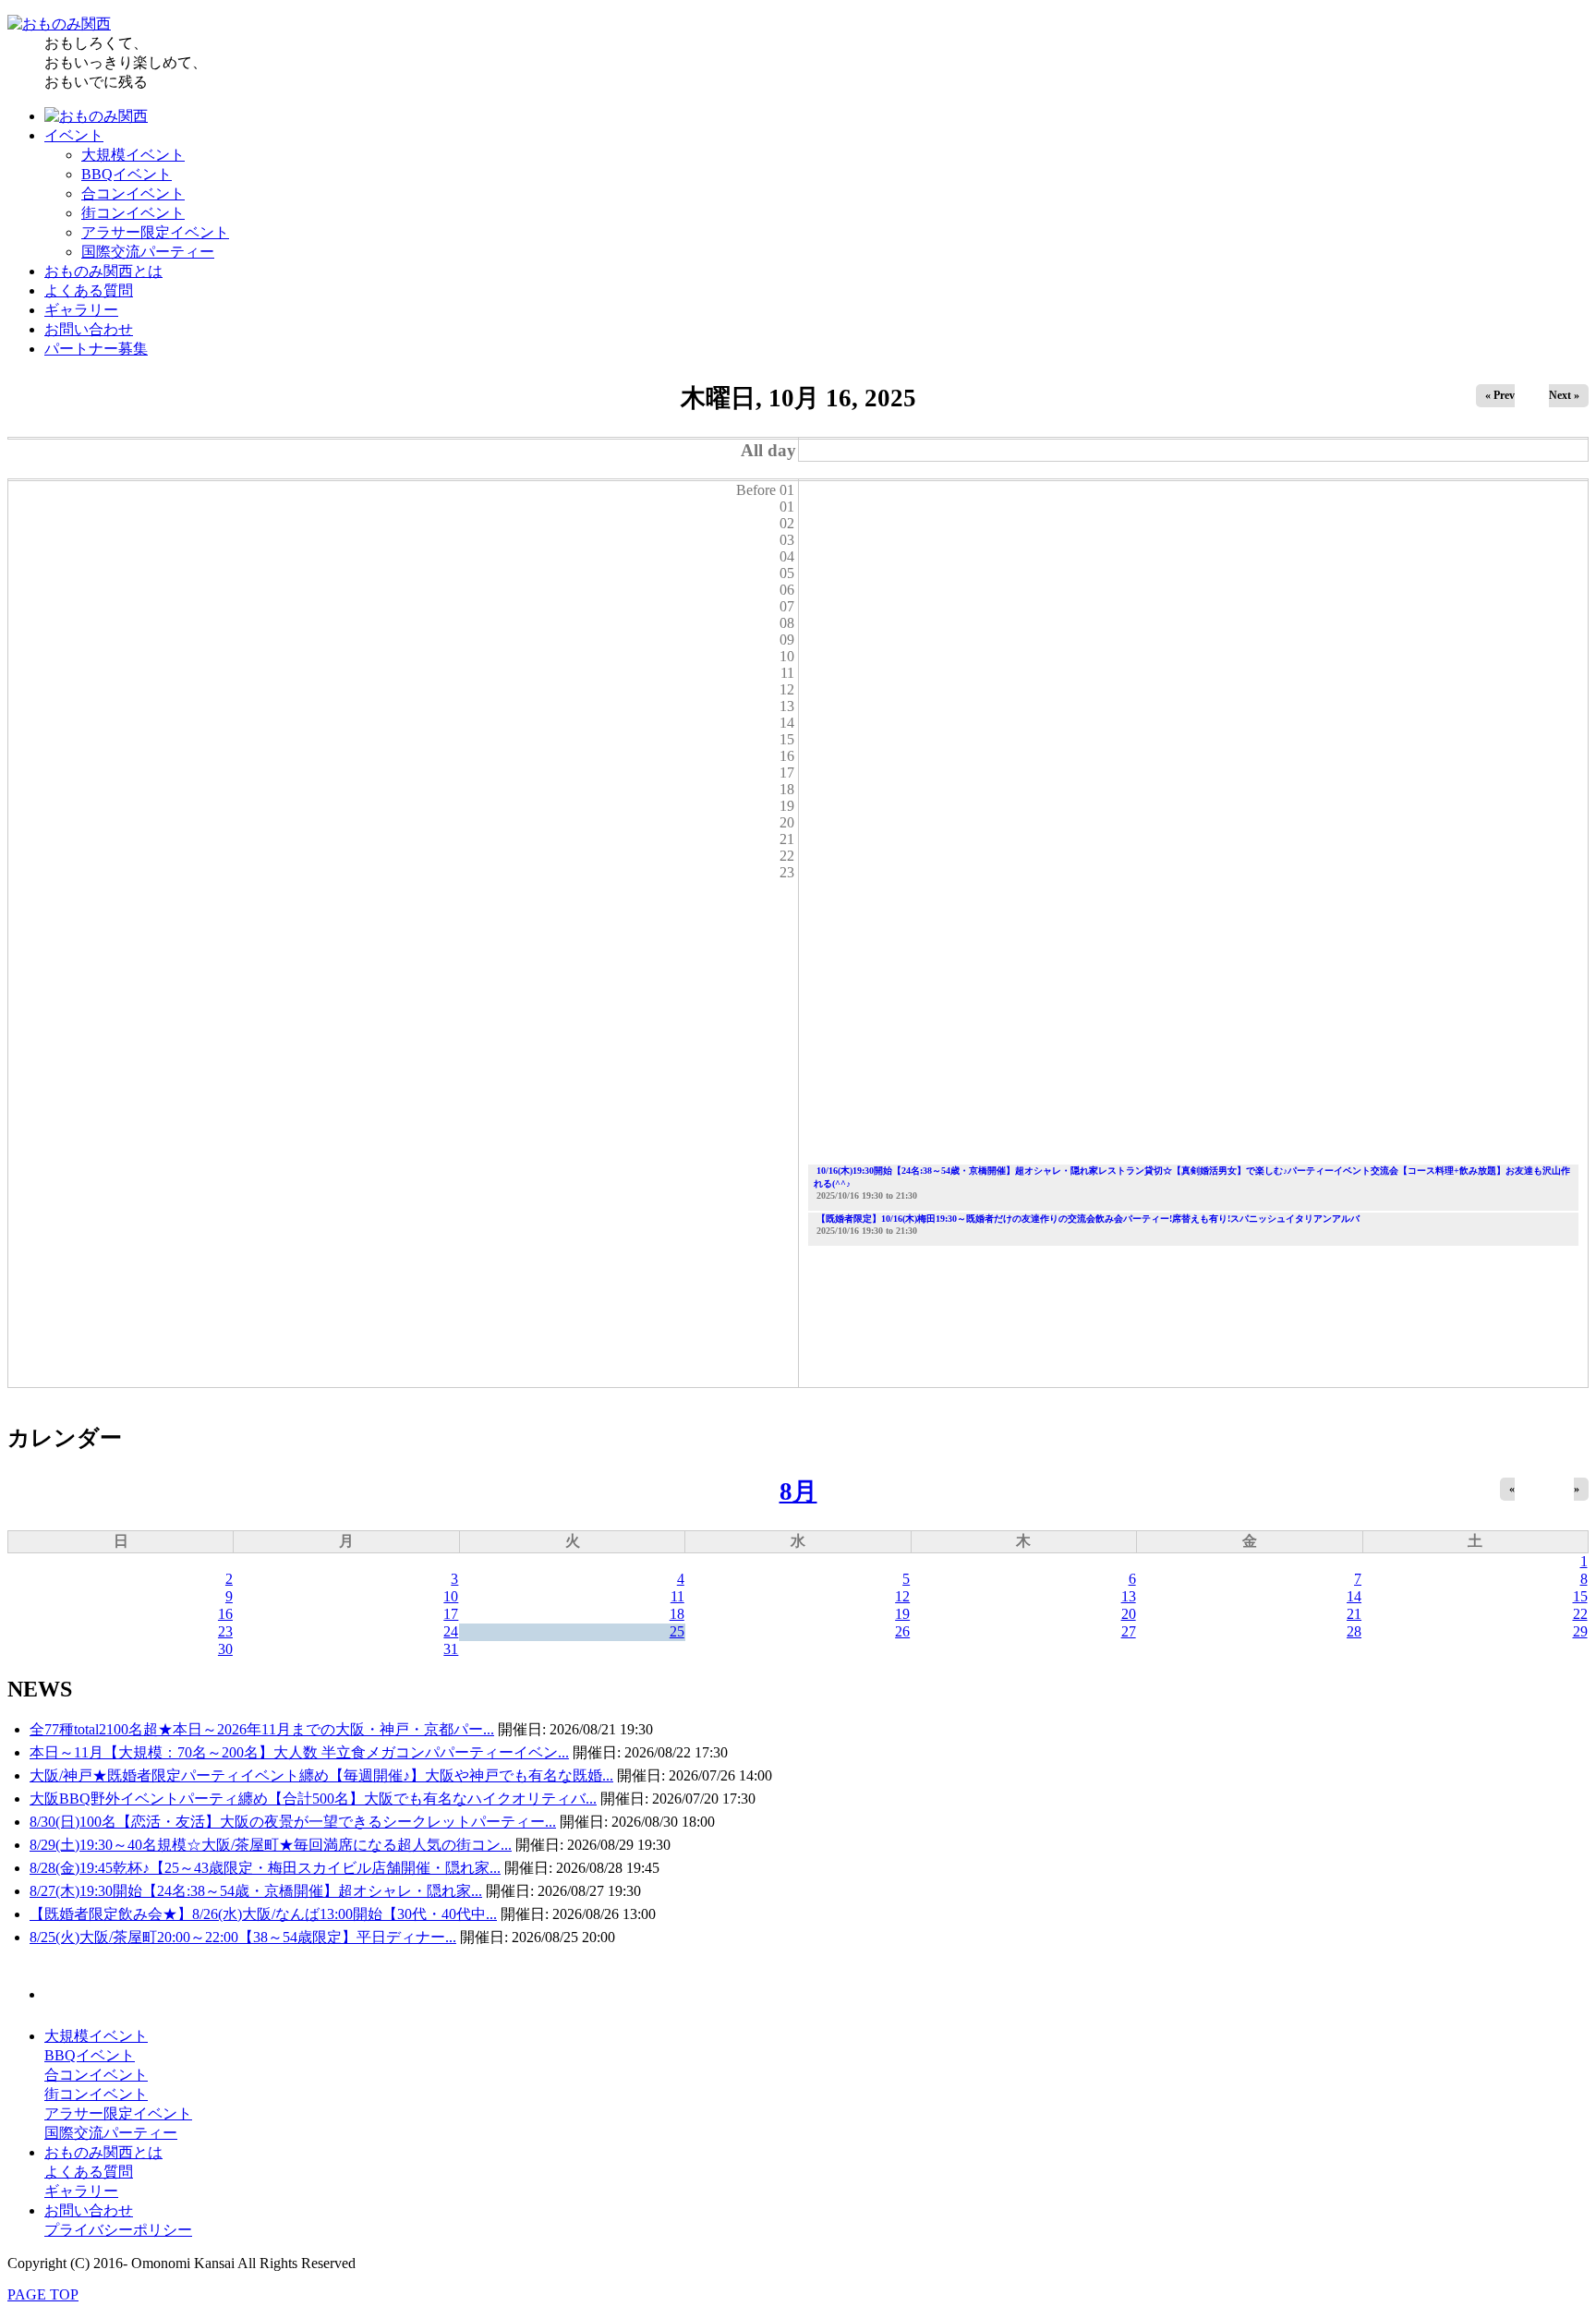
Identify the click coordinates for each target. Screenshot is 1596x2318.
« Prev (1500, 395)
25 (677, 1631)
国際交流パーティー (148, 252)
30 (225, 1649)
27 (1129, 1631)
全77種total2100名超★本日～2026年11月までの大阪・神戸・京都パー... (262, 1729)
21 (1354, 1614)
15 (1580, 1596)
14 (1354, 1596)
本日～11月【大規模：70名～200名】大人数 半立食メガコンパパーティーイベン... (299, 1752)
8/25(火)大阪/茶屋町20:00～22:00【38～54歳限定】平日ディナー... (243, 1937)
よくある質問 (89, 290)
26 (902, 1631)
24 (451, 1631)
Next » (1564, 395)
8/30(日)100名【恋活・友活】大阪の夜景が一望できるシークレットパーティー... (293, 1822)
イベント (74, 135)
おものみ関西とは (103, 271)
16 (225, 1614)
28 (1354, 1631)
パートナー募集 (96, 349)
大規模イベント (133, 155)
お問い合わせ (89, 329)
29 (1580, 1631)
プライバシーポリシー (118, 2230)
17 (451, 1614)
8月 (798, 1491)
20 (1129, 1614)
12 (902, 1596)
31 (451, 1649)
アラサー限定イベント (155, 232)
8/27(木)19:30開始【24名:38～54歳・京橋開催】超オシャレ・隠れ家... (256, 1891)
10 (451, 1596)
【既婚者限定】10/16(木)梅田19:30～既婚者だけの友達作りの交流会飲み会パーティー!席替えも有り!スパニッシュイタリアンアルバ (1088, 1219)
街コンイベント (133, 213)
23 (225, 1631)
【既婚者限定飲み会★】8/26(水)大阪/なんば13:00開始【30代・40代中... (263, 1914)
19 (902, 1614)
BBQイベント (127, 174)
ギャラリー (81, 310)
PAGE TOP (43, 2294)
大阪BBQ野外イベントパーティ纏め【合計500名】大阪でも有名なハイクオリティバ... (313, 1799)
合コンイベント (133, 193)
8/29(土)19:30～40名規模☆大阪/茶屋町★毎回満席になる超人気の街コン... (271, 1845)
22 (1580, 1614)
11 (677, 1596)
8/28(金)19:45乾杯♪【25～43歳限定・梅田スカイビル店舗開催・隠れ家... (265, 1868)
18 (677, 1614)
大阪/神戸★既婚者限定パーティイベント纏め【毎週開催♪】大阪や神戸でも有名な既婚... (321, 1775)
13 (1129, 1596)
